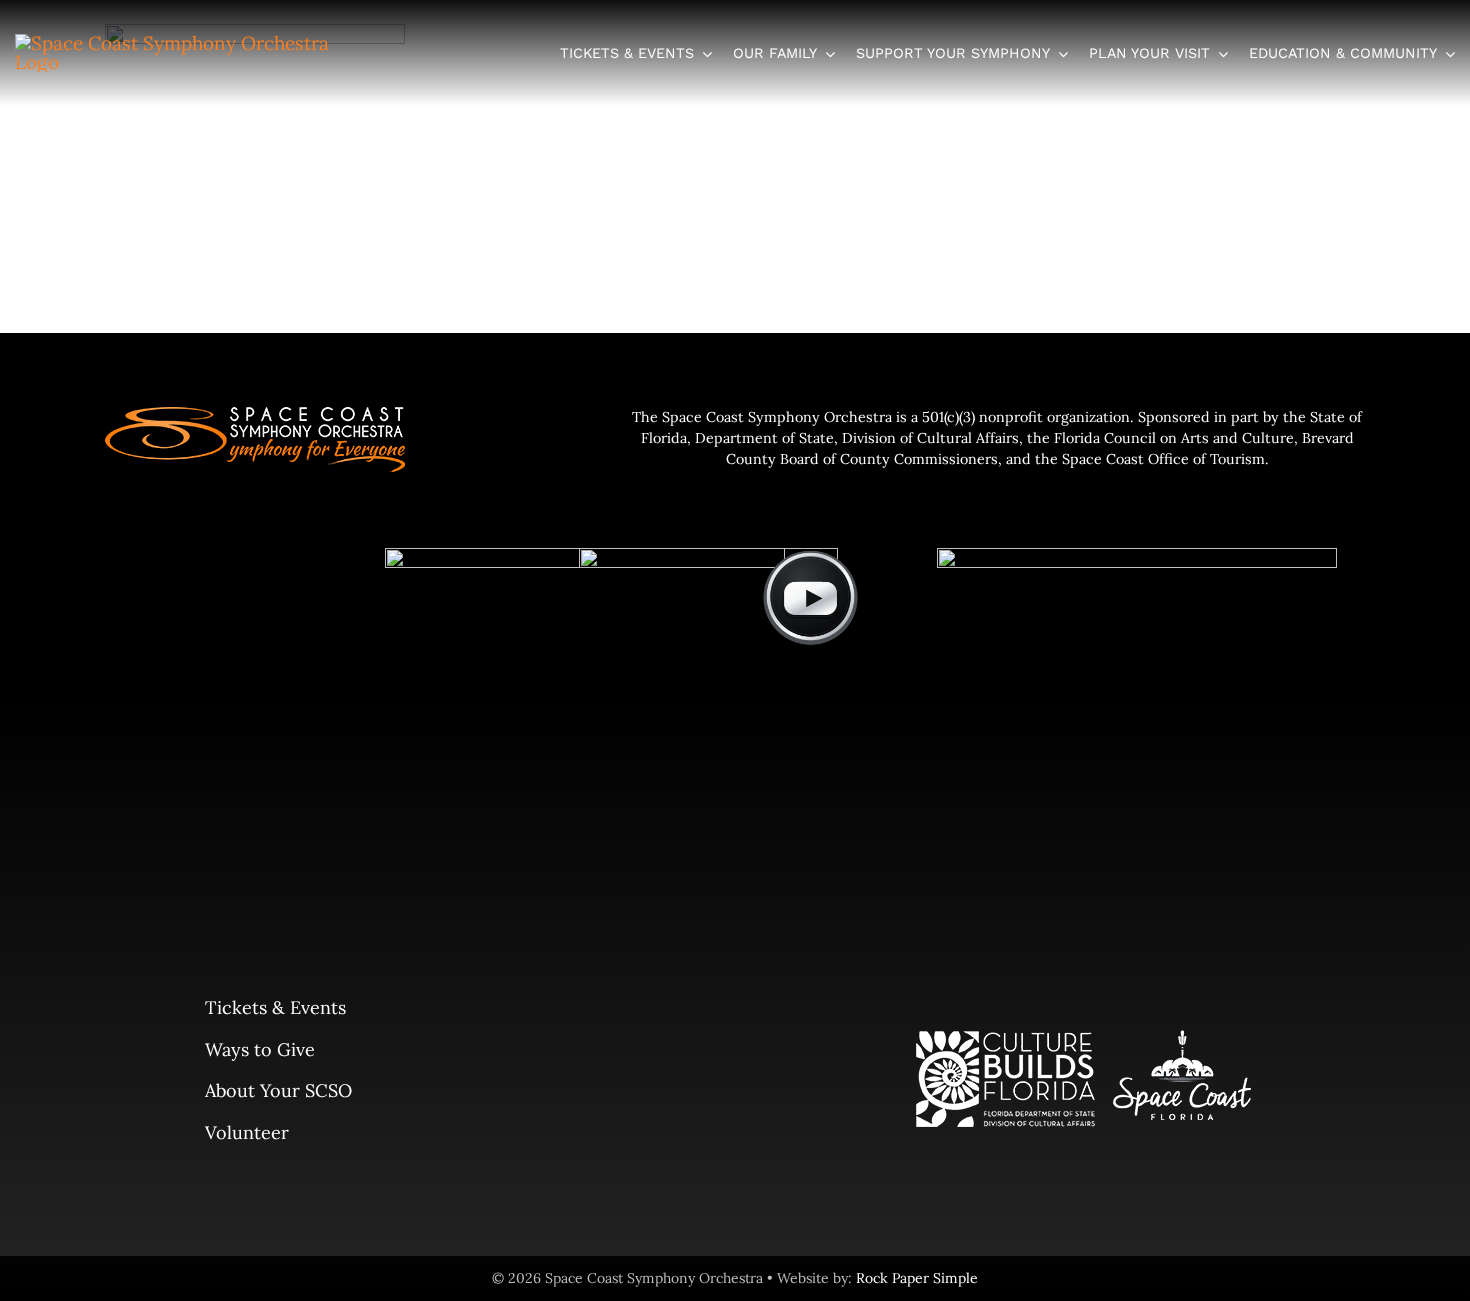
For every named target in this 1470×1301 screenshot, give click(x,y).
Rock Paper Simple (917, 1278)
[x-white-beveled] (1137, 557)
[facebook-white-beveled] (708, 557)
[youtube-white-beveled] (810, 557)
